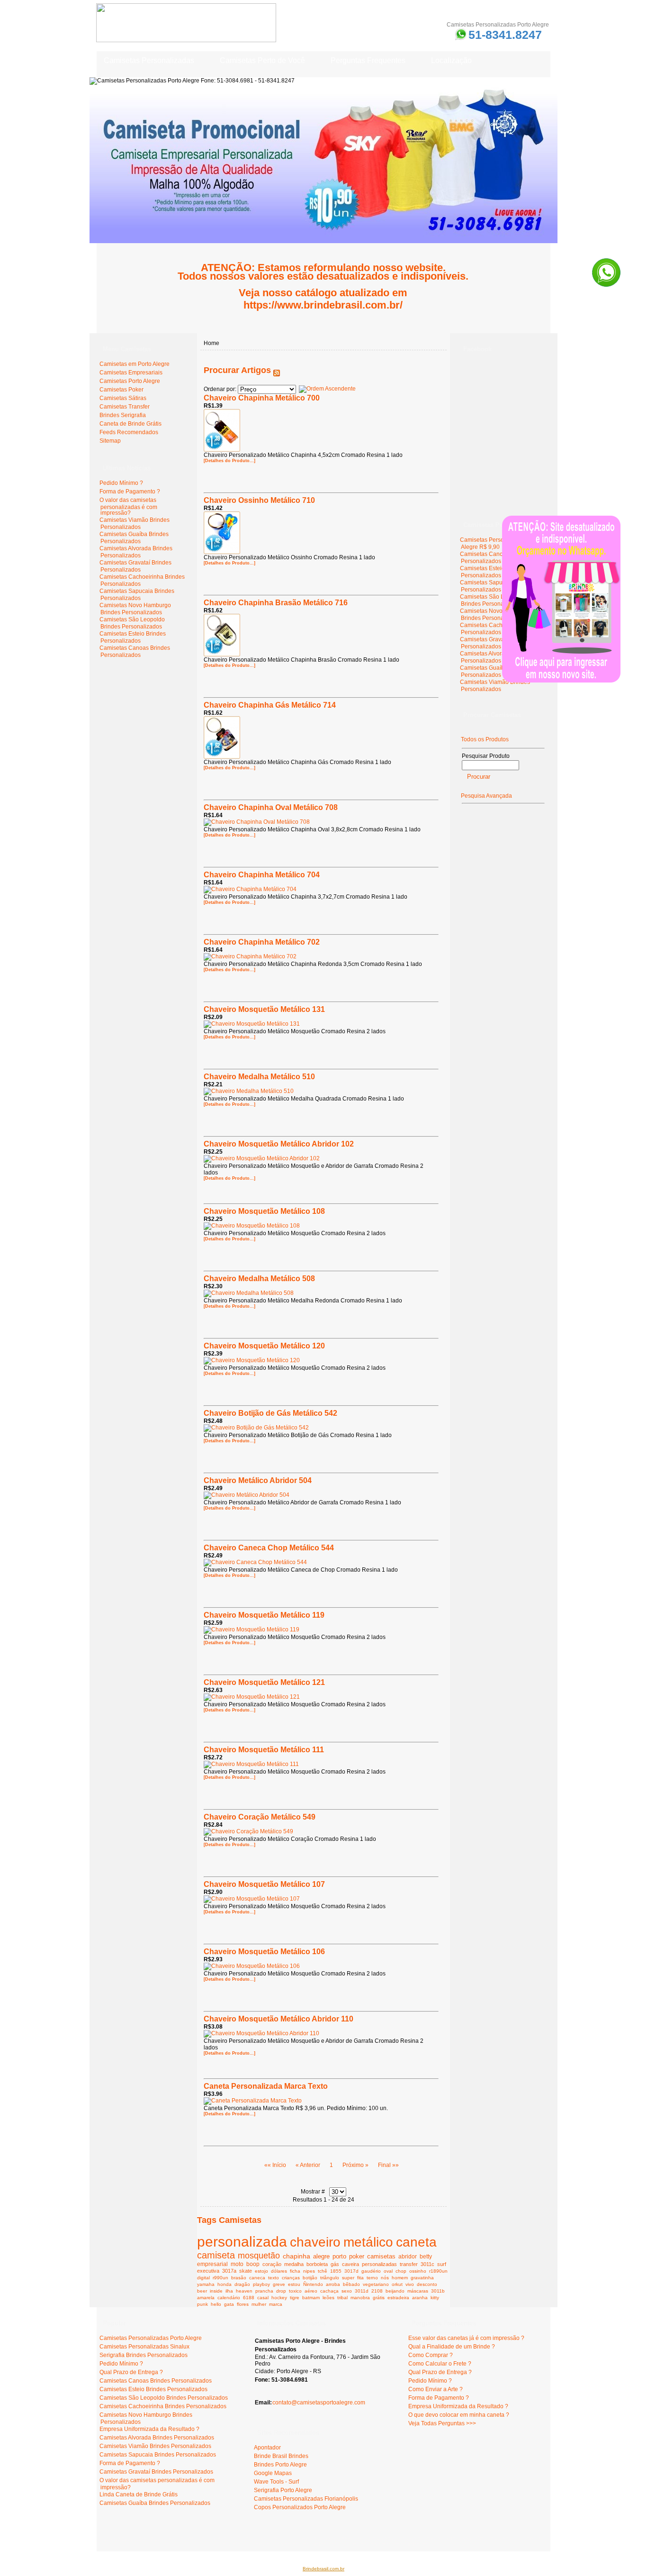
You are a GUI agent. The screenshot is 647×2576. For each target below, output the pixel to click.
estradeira (398, 2298)
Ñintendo (313, 2284)
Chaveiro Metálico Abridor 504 (258, 1480)
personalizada (242, 2242)
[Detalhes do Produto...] (229, 461)
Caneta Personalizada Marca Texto (266, 2086)
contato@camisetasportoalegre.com (319, 2403)
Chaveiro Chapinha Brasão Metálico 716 (276, 603)
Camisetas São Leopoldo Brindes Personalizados (132, 623)
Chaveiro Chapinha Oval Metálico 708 (271, 807)
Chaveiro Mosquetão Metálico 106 (264, 1952)
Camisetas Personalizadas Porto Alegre (151, 2338)
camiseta (216, 2255)
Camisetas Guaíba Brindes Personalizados (134, 538)
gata (229, 2304)
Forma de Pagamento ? (130, 492)
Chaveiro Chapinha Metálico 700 (262, 398)
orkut (397, 2284)
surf (442, 2264)
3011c (427, 2264)
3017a (229, 2271)
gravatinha (422, 2278)
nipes (309, 2271)
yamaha (206, 2284)
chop (401, 2271)
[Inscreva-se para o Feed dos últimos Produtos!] (277, 370)
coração (272, 2264)
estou (294, 2284)
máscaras (418, 2291)
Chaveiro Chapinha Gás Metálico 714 (270, 705)
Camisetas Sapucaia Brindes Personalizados (137, 595)
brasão (239, 2278)
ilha (229, 2291)
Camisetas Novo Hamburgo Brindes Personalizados (135, 609)
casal (263, 2298)
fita (360, 2278)
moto (237, 2264)
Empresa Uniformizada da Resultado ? (149, 2429)
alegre (321, 2256)
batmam (311, 2298)
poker (357, 2257)
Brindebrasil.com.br (323, 2569)
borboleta (317, 2264)
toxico (295, 2291)
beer (202, 2291)
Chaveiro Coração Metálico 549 (260, 1817)
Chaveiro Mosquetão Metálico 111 (264, 1750)
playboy (261, 2284)
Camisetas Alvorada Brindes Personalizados (136, 552)
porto (339, 2256)
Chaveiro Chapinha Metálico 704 (262, 875)
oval (388, 2271)
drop (281, 2291)
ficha (295, 2271)
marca (276, 2304)
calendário (229, 2298)
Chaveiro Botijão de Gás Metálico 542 (270, 1413)
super (348, 2278)
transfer (409, 2264)
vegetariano (376, 2284)
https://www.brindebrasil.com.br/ (323, 305)
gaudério (371, 2271)
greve (279, 2284)
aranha (420, 2298)
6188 (249, 2298)
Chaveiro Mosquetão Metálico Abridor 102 (279, 1144)
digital (203, 2278)
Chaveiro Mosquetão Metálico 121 (264, 1682)
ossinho (418, 2271)
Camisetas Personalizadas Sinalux (144, 2347)
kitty (435, 2298)
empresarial (212, 2264)
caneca (257, 2278)
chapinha (297, 2256)
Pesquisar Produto (486, 756)
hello (216, 2304)
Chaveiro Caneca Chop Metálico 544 (269, 1548)
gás (335, 2264)
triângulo (330, 2278)
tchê (323, 2271)
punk (202, 2304)
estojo (261, 2271)
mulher (259, 2304)
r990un (220, 2278)
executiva (208, 2271)
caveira (350, 2264)
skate (246, 2271)
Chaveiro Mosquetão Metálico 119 (264, 1615)
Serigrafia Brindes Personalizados (144, 2355)
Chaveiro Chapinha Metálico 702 (262, 942)
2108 (377, 2291)
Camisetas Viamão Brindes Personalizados (135, 523)
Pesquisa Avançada (486, 796)
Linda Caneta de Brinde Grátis (139, 2494)
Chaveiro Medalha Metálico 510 (259, 1077)
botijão (310, 2278)
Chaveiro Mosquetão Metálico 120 (264, 1346)
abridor (408, 2256)
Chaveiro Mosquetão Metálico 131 (264, 1009)
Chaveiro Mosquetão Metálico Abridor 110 (279, 2019)
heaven (244, 2291)
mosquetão (259, 2256)
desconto (427, 2284)
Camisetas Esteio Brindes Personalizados (133, 637)
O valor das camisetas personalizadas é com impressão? (128, 506)
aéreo (311, 2291)
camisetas (381, 2257)
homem (400, 2278)
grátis (379, 2298)
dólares (279, 2271)
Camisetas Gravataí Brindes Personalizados (135, 566)
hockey (279, 2298)
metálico (368, 2242)
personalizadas (379, 2264)
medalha (294, 2264)
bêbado (351, 2284)
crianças (291, 2278)
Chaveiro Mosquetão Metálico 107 (264, 1884)
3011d (362, 2291)
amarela (206, 2298)
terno (372, 2278)
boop (253, 2264)
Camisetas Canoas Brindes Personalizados (135, 651)
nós (385, 2278)
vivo (410, 2284)
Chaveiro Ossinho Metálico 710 (259, 500)
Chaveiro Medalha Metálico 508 (259, 1279)
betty (426, 2256)
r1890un (438, 2271)
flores (243, 2304)
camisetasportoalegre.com (135, 2538)
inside (216, 2291)
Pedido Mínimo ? (121, 483)
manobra (360, 2298)
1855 (336, 2271)
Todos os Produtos (485, 739)
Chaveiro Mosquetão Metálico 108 (264, 1211)
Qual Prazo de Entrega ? (131, 2372)
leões (328, 2298)
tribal (342, 2298)
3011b (438, 2291)
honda (225, 2284)
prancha (264, 2291)
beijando (395, 2291)
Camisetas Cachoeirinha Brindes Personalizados (163, 2406)
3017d (351, 2271)
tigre (295, 2298)
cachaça (329, 2291)
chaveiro (315, 2242)
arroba (333, 2284)
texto (274, 2278)
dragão (242, 2284)
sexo (347, 2291)
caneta (416, 2242)
